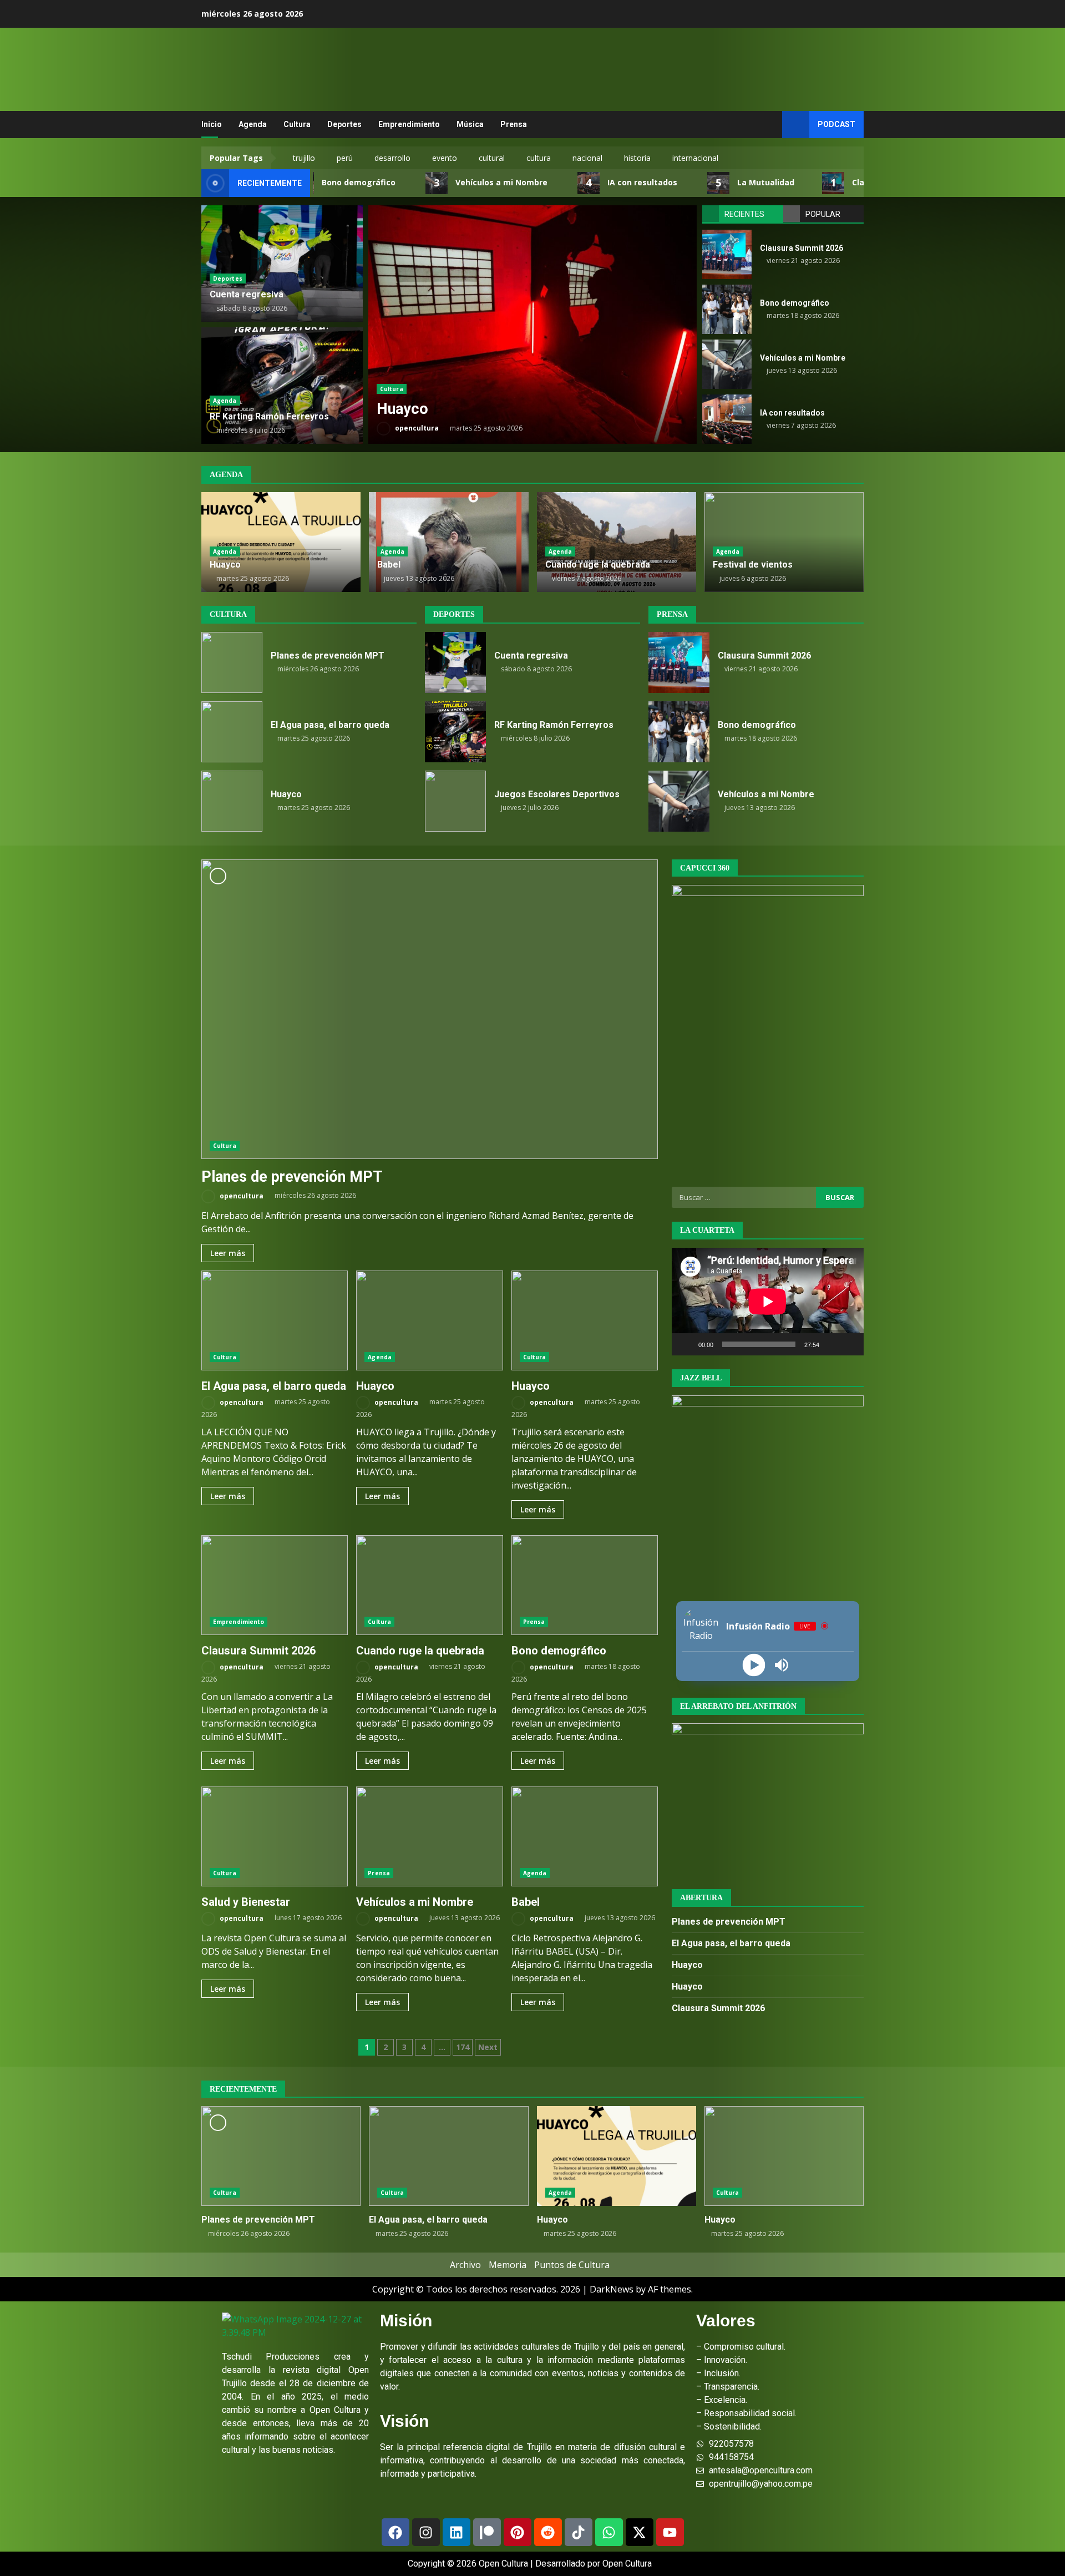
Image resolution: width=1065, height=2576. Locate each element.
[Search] (769, 125)
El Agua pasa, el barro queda (232, 732)
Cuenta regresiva (247, 294)
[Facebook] (395, 2532)
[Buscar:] (744, 1197)
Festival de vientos (753, 565)
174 (463, 2047)
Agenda (253, 124)
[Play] (754, 1665)
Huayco (225, 565)
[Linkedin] (457, 2532)
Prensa (514, 124)
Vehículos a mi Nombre (443, 183)
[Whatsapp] (609, 2532)
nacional (587, 158)
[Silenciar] (831, 1344)
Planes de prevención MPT (232, 662)
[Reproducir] (686, 1344)
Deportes (344, 124)
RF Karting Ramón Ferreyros (269, 416)
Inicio (212, 124)
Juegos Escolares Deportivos (455, 801)
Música (470, 124)
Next (488, 2047)
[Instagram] (426, 2532)
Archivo (465, 2265)
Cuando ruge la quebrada (532, 325)
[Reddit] (548, 2532)
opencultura (416, 428)
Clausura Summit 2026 (838, 183)
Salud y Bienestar (275, 1836)
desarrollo (392, 158)
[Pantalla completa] (849, 1344)
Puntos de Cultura (572, 2265)
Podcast (836, 124)
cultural (492, 158)
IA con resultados (584, 183)
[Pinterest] (518, 2532)
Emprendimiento (409, 124)
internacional (695, 158)
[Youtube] (670, 2532)
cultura (539, 158)
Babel (389, 565)
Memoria (508, 2265)
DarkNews (612, 2289)
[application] (768, 1302)
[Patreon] (487, 2532)
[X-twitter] (640, 2532)
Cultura (297, 124)
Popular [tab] (823, 214)
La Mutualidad (708, 183)
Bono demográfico (727, 309)
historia (637, 158)
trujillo (304, 158)
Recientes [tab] (744, 214)
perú (345, 158)
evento (445, 158)
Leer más (228, 1253)
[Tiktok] (579, 2532)
